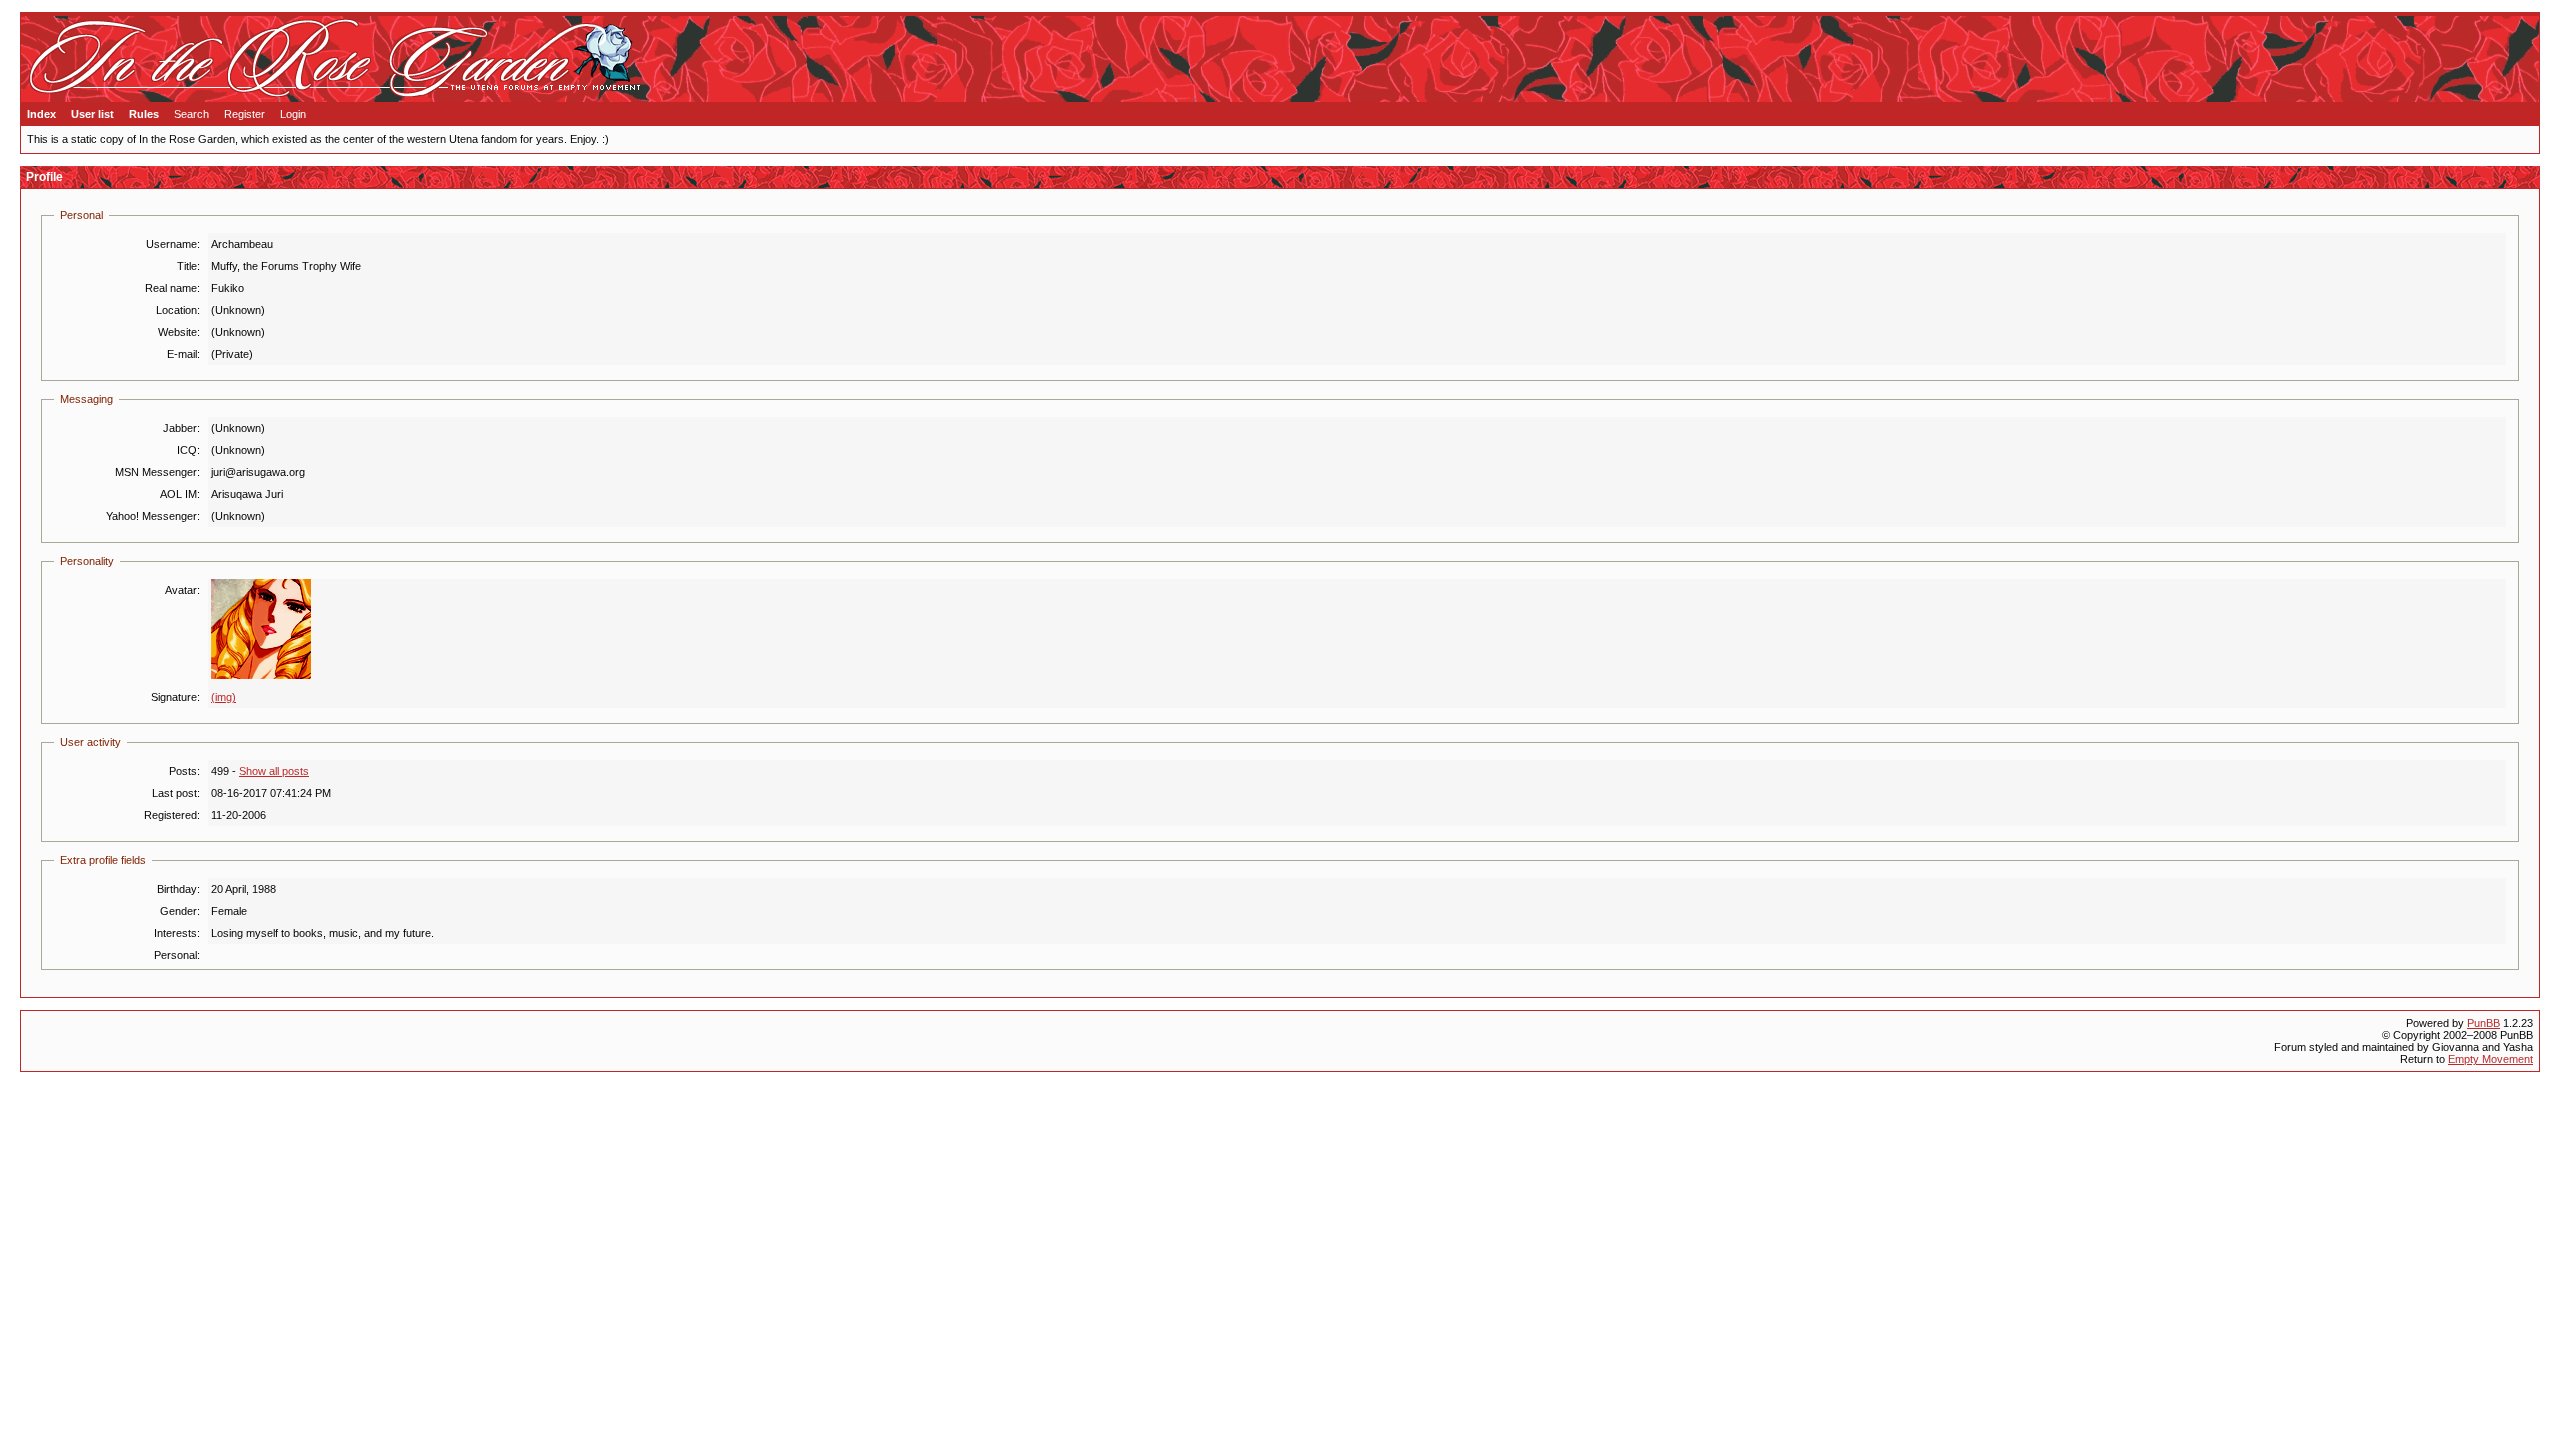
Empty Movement (2490, 1059)
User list (92, 114)
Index (41, 114)
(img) (223, 697)
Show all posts (274, 771)
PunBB (2483, 1023)
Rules (144, 114)
